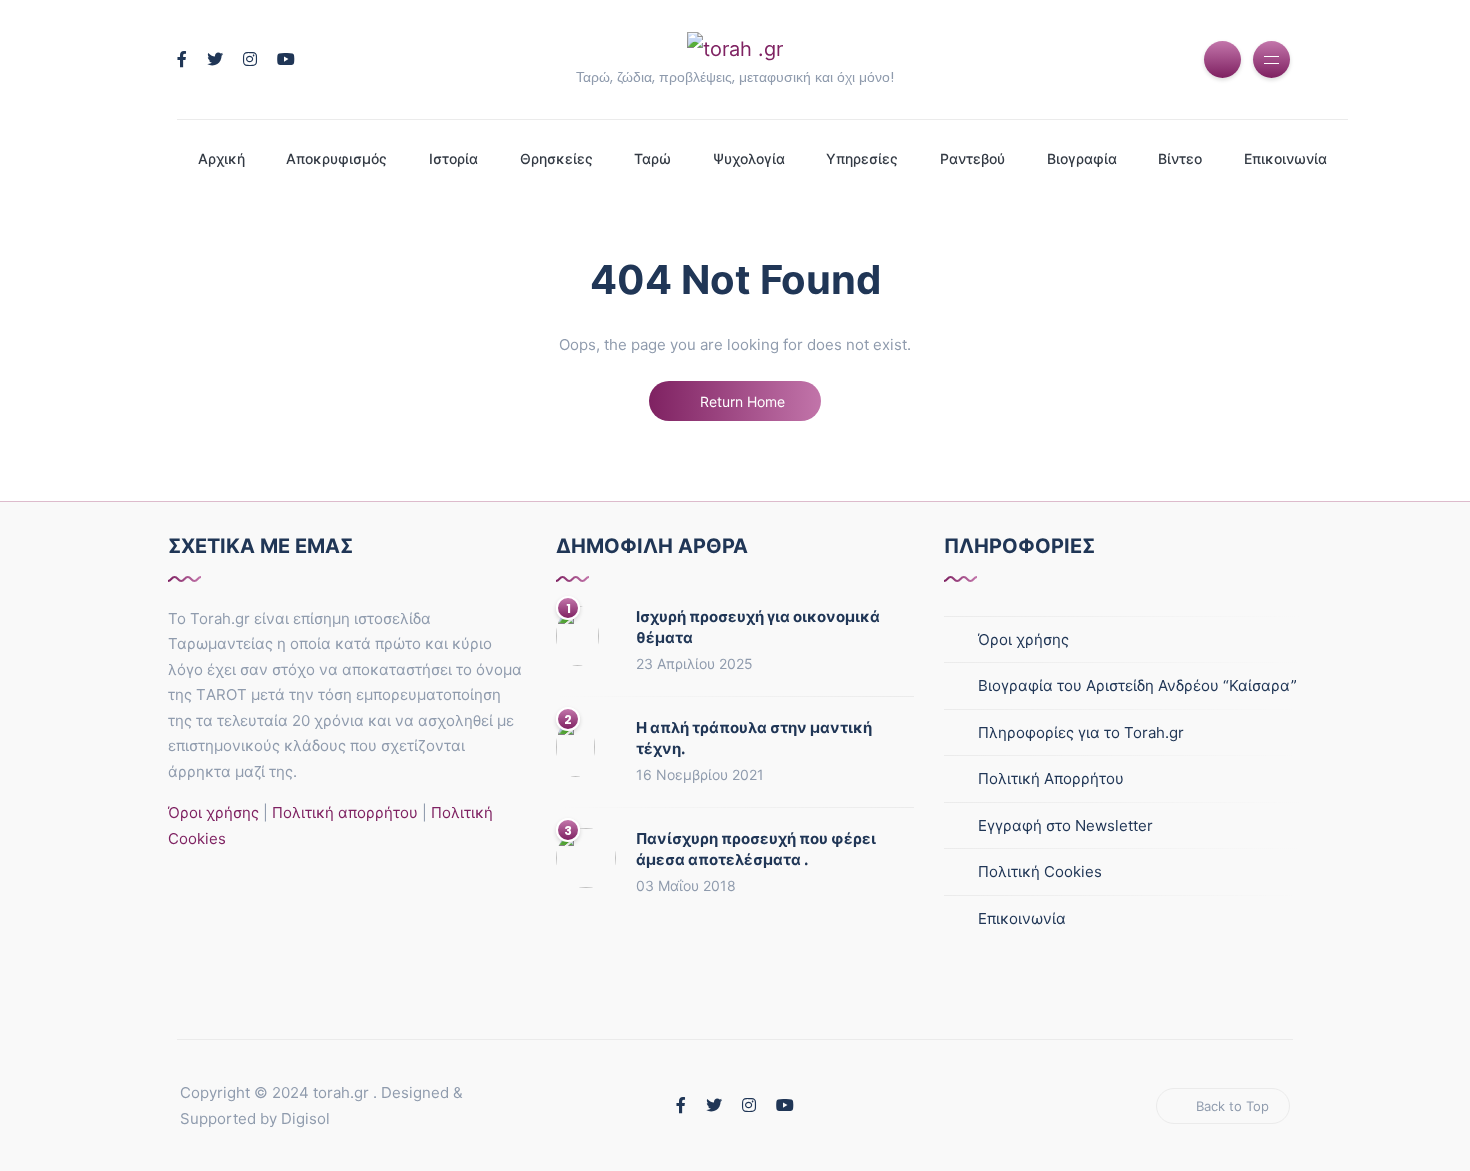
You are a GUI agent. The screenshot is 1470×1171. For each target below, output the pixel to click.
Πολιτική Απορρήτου (1051, 778)
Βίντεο (1180, 158)
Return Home (740, 401)
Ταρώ (652, 158)
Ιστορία (453, 158)
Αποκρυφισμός (336, 158)
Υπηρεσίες (862, 158)
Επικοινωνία (1285, 158)
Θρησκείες (556, 158)
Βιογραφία (1082, 158)
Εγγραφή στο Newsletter (1065, 825)
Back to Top (1232, 1106)
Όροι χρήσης (213, 812)
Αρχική (221, 158)
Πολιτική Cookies (1040, 871)
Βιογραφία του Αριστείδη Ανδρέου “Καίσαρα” (1137, 685)
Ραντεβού (972, 158)
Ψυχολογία (749, 158)
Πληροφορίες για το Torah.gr (1081, 732)
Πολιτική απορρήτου (343, 812)
